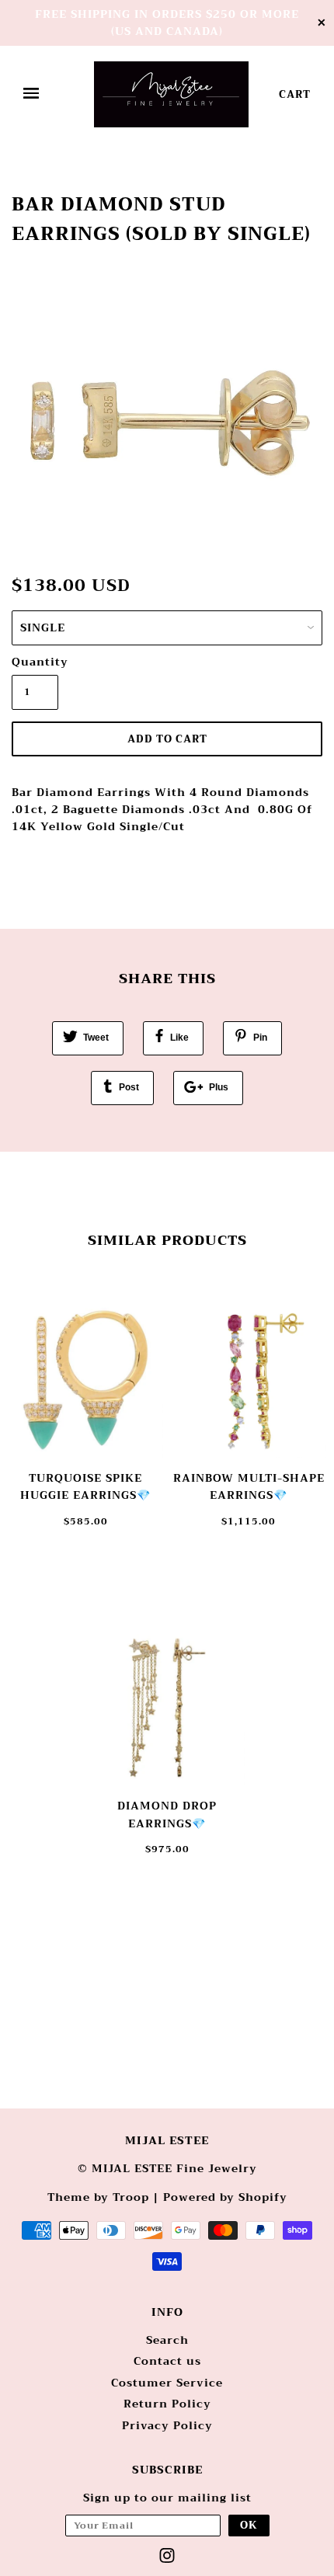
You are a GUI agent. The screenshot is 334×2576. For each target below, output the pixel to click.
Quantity (35, 662)
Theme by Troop (98, 2197)
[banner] (171, 94)
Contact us (167, 2361)
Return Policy (167, 2404)
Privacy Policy (167, 2425)
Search (167, 2340)
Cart (295, 94)
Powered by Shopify (225, 2197)
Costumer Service (167, 2383)
